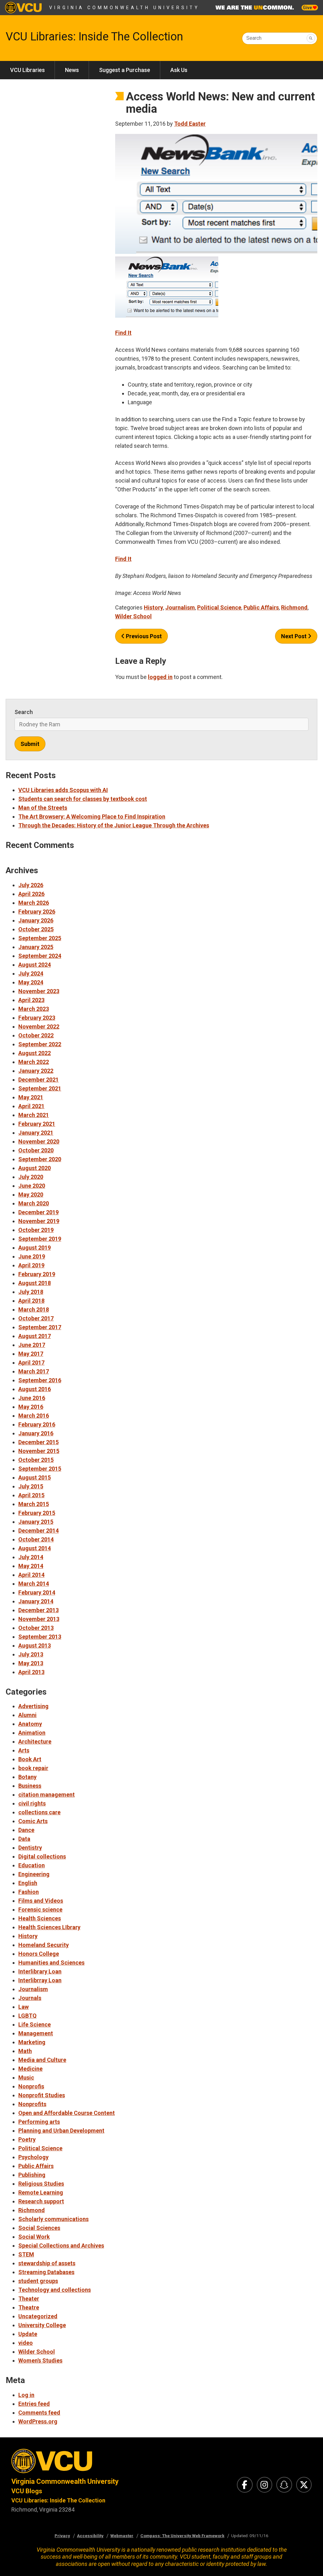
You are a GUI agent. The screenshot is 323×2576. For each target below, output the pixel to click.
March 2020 (34, 1203)
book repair (33, 1768)
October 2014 (36, 1539)
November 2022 (39, 1027)
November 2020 (39, 1141)
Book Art (30, 1759)
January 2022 (36, 1071)
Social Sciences (39, 2228)
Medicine (30, 2069)
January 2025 (36, 947)
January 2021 (36, 1133)
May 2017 (31, 1354)
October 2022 (36, 1035)
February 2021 (37, 1124)
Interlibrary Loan (40, 1971)
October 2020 (36, 1150)
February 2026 (37, 912)
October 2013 (36, 1628)
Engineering (34, 1874)
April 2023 (31, 1000)
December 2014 (38, 1531)
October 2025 (36, 929)
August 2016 (35, 1389)
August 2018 (35, 1283)
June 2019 (32, 1256)
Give (308, 8)
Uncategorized (38, 2316)
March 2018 (34, 1309)
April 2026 (31, 894)
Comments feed (39, 2413)
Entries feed (34, 2404)
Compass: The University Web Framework (182, 2536)
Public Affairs (261, 607)
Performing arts (39, 2122)
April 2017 (31, 1363)
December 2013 (38, 1610)
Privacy (62, 2536)
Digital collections (42, 1856)
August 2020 (35, 1168)
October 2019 (36, 1230)
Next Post (294, 636)
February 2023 (37, 1018)
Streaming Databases (46, 2272)
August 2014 (35, 1548)
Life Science (35, 2024)
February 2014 (37, 1592)
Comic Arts (33, 1821)
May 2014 (31, 1566)
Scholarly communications (53, 2219)
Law (23, 2007)
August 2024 (35, 965)
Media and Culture (42, 2060)
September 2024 (40, 956)
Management (36, 2033)
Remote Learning (41, 2192)
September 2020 (40, 1159)
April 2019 (31, 1265)
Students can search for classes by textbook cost (83, 799)
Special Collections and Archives (61, 2246)
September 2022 (40, 1044)
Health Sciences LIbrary (49, 1927)
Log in (26, 2395)
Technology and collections (55, 2290)
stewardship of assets (47, 2263)
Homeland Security (44, 1945)
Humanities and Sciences (51, 1963)
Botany (27, 1777)
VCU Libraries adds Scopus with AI (63, 790)
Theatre (29, 2307)
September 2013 (40, 1637)
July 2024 (31, 973)
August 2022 (35, 1053)
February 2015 (37, 1513)
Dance (26, 1830)
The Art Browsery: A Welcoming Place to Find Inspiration (92, 817)
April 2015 (31, 1495)
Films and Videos (41, 1901)
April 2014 (31, 1575)
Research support (41, 2201)
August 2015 (35, 1477)
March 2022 (34, 1062)
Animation (32, 1733)
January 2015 (36, 1522)
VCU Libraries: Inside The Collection (94, 37)
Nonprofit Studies (42, 2095)
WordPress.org (38, 2421)
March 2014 (34, 1584)
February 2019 (37, 1274)
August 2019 (35, 1248)
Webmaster (122, 2536)
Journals (30, 1998)
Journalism (180, 607)
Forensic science (40, 1909)
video (26, 2343)
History (153, 607)
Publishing (32, 2175)
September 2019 (40, 1239)
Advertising (33, 1706)
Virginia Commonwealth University (124, 8)
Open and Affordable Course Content (67, 2113)
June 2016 (32, 1398)
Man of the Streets (43, 808)
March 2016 (34, 1416)
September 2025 (40, 938)
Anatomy (30, 1724)
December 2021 (38, 1080)
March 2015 (34, 1504)
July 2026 (31, 885)
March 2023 (34, 1009)
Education (32, 1865)
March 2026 (34, 903)
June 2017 (32, 1345)
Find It (123, 333)
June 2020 (32, 1186)
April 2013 (31, 1672)
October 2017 (36, 1318)
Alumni (27, 1715)
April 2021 (31, 1106)
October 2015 (36, 1460)
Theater (29, 2299)
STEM (26, 2254)
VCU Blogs (27, 2491)
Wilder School (133, 616)
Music (26, 2078)
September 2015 (40, 1469)
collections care (39, 1812)
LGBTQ (27, 2016)
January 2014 (36, 1601)
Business (30, 1786)
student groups (38, 2281)
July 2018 (31, 1292)
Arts (24, 1750)
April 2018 (31, 1301)
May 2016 (31, 1407)
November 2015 (39, 1451)
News (72, 70)
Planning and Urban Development (61, 2131)
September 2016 (40, 1380)
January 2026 (36, 920)
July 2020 (31, 1177)
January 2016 (36, 1433)
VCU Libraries (27, 70)
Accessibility (90, 2536)
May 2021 (31, 1097)
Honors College (39, 1954)
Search (254, 38)
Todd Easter (190, 124)
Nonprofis (31, 2086)
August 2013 (35, 1645)
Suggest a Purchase (125, 70)
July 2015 (31, 1486)
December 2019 (38, 1212)
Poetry (27, 2139)
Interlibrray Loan (40, 1980)
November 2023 (39, 991)
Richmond (294, 607)
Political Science (219, 607)
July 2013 (31, 1654)
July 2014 (31, 1557)
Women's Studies (40, 2360)
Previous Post (143, 636)
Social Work (34, 2237)
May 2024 (31, 982)
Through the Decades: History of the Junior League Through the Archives (114, 825)
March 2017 (34, 1371)
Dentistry (30, 1848)
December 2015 (38, 1442)
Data (24, 1839)
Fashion (29, 1892)
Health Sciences (40, 1918)
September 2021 (40, 1088)
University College (42, 2325)
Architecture (35, 1741)
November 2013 (39, 1619)
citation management (47, 1795)
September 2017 (40, 1327)
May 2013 (31, 1663)
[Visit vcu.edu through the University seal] (81, 2463)
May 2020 (31, 1195)
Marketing (32, 2042)
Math (25, 2051)
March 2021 (34, 1115)
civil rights (32, 1803)
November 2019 (39, 1221)
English (28, 1883)
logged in (160, 677)
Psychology (33, 2157)
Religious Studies (41, 2184)
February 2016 (37, 1424)
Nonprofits (32, 2104)
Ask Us (179, 70)
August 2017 (35, 1336)
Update (28, 2334)
